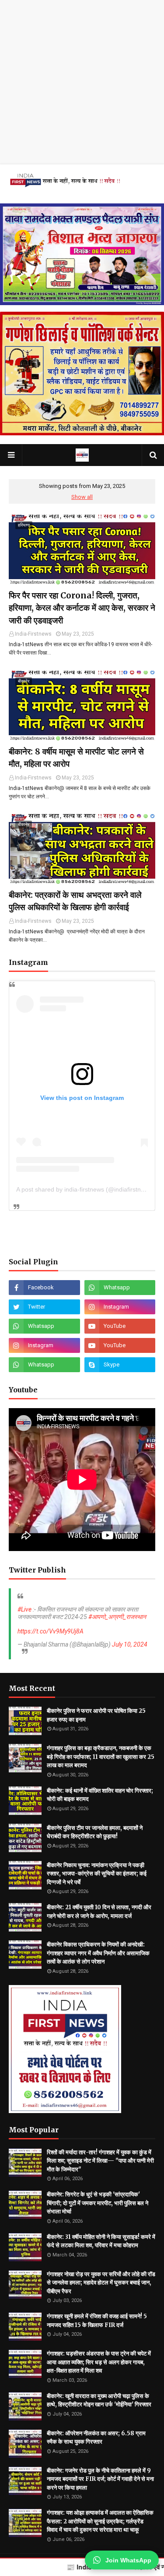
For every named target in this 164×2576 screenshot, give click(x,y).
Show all (82, 497)
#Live (24, 1609)
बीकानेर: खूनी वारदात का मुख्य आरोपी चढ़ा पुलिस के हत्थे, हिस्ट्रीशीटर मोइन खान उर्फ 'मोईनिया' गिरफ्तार (99, 2400)
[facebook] (44, 1288)
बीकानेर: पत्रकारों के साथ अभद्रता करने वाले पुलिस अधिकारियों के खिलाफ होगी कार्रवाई (75, 901)
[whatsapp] (120, 1288)
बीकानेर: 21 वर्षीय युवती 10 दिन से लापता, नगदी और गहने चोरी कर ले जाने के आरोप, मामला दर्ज (99, 1912)
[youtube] (120, 1326)
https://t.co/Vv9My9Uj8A (51, 1631)
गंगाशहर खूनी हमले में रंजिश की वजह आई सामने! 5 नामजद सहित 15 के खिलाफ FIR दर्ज (97, 2321)
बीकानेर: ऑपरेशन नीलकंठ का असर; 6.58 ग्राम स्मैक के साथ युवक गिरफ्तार (96, 2438)
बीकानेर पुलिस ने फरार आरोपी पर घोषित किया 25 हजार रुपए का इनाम (96, 1715)
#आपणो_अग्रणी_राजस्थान (117, 1617)
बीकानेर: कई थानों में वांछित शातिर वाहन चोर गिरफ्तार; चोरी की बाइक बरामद (100, 1795)
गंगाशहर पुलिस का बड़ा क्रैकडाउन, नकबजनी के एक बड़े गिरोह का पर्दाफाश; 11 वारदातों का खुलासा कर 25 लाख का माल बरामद (101, 1757)
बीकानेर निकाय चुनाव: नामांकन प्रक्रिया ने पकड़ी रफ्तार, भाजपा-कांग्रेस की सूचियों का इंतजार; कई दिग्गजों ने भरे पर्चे (97, 1874)
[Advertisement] (82, 82)
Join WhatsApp (128, 2560)
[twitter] (44, 1307)
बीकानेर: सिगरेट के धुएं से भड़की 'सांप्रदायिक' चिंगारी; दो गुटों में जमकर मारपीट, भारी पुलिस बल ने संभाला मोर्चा (98, 2203)
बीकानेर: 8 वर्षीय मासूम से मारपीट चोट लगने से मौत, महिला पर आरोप (76, 758)
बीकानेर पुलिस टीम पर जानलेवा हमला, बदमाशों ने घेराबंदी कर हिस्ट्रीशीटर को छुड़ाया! (95, 1832)
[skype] (120, 1365)
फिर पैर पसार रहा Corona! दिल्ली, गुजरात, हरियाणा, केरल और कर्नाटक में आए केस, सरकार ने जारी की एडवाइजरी (82, 608)
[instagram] (120, 1307)
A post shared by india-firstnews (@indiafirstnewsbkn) (90, 1189)
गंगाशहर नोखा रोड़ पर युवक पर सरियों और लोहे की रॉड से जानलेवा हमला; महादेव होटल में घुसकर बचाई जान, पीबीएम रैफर (101, 2283)
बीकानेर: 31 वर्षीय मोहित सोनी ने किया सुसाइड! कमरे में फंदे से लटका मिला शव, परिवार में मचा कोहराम (101, 2241)
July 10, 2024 (130, 1644)
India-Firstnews (33, 634)
